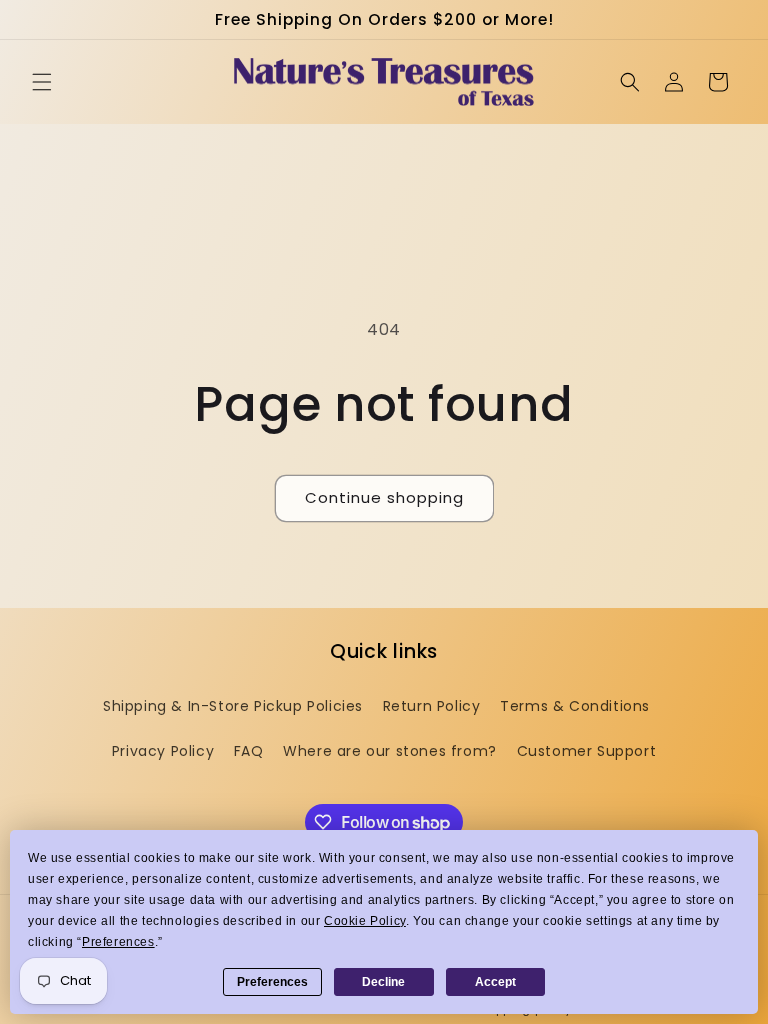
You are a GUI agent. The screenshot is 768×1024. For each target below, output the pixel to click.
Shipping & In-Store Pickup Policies (233, 706)
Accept (495, 982)
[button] (42, 82)
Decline (383, 982)
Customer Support (587, 751)
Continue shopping (384, 497)
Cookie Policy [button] (365, 921)
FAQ (249, 751)
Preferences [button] (118, 942)
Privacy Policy (163, 751)
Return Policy (432, 706)
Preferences (272, 982)
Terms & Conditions (575, 706)
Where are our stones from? (390, 751)
